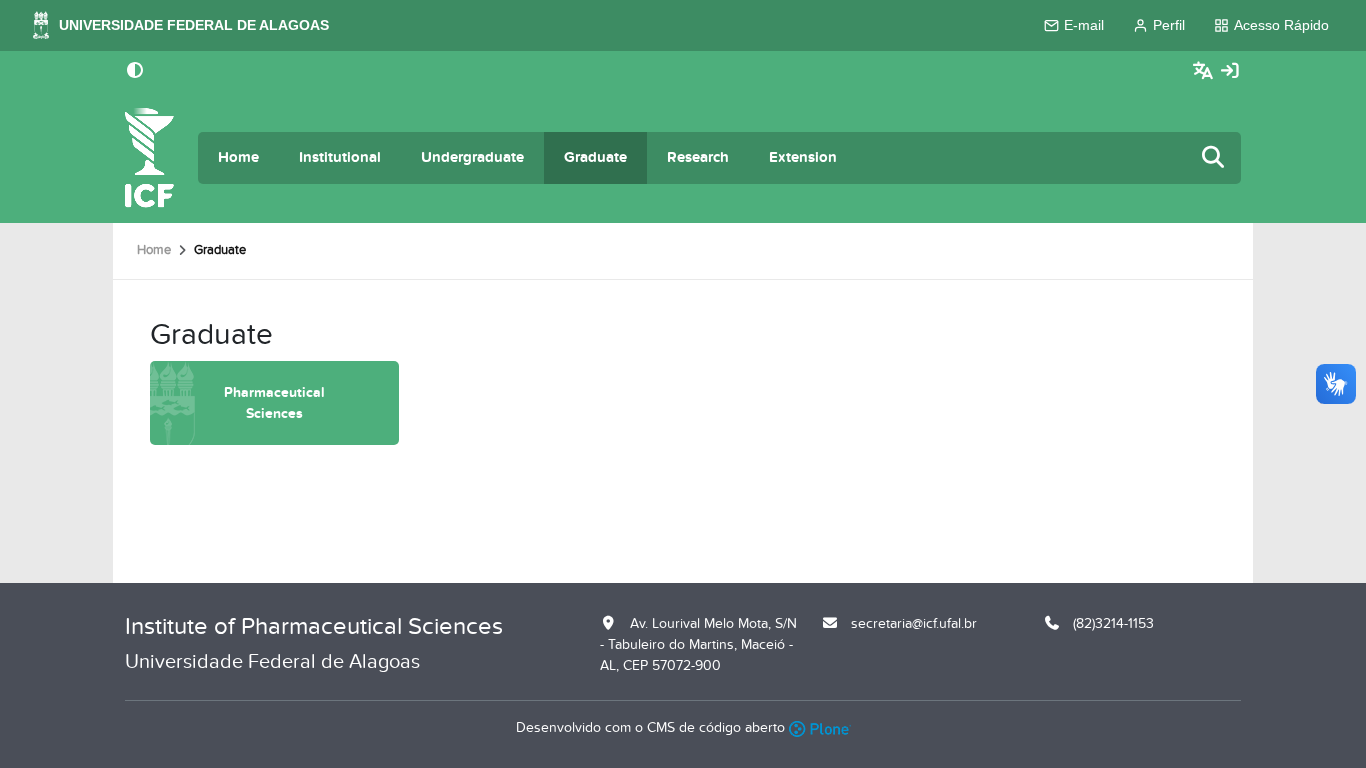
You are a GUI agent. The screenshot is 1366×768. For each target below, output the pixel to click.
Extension (803, 157)
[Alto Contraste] (135, 72)
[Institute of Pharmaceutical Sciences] (149, 158)
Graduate (595, 157)
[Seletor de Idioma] (1205, 71)
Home (238, 157)
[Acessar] (1230, 71)
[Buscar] (1214, 158)
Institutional (340, 157)
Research (698, 157)
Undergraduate (472, 157)
